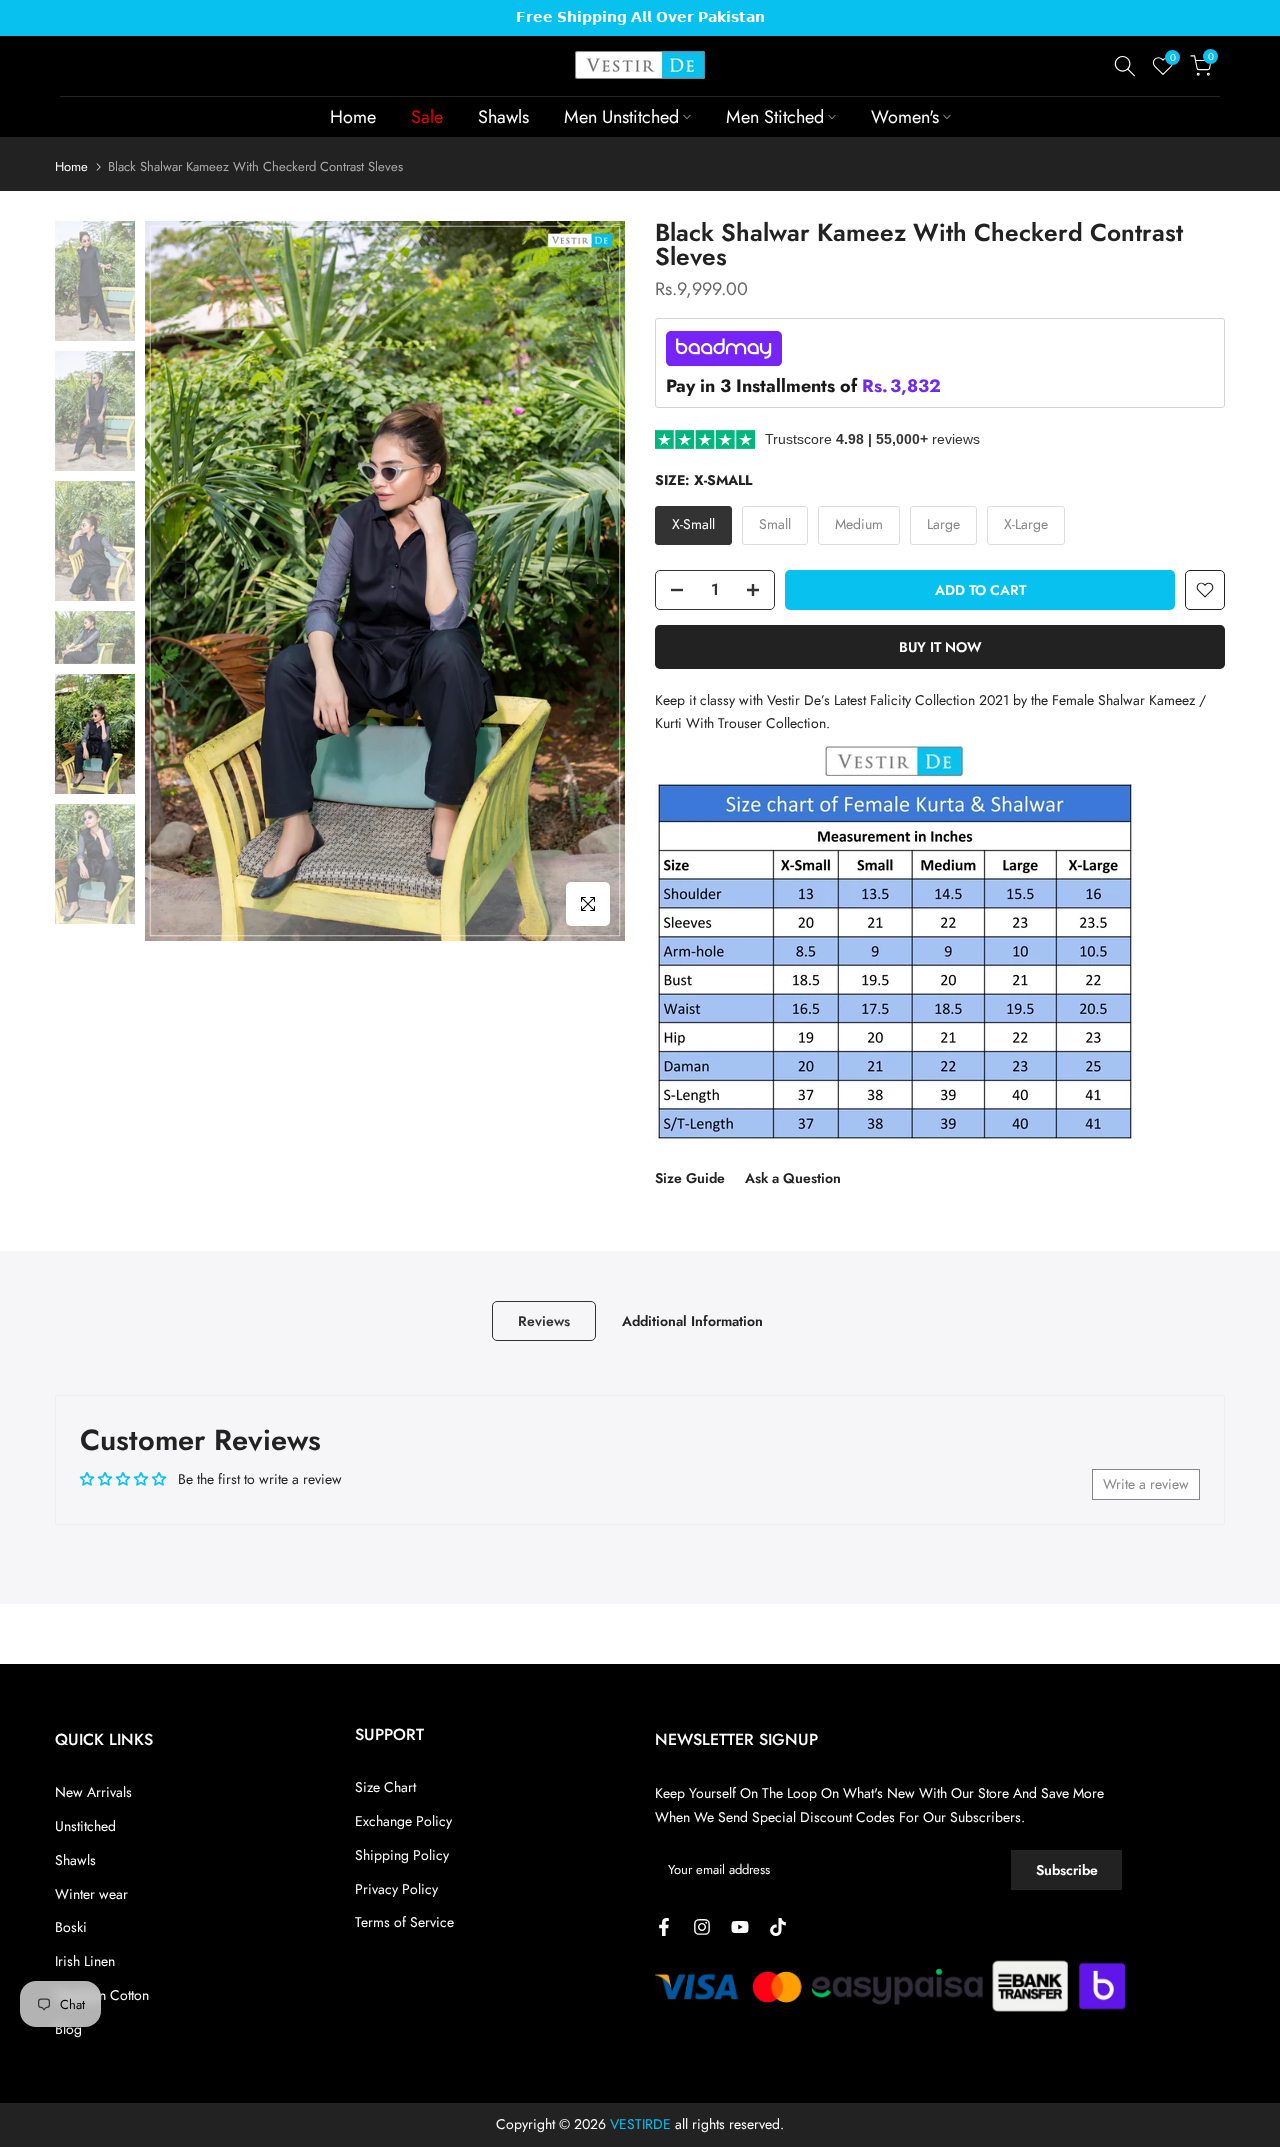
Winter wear (91, 1894)
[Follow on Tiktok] (778, 1927)
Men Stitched (775, 117)
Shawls (503, 117)
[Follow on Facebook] (664, 1927)
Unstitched (85, 1826)
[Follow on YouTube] (740, 1927)
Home (353, 117)
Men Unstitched (621, 117)
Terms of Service (404, 1922)
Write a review (1146, 1484)
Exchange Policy (403, 1821)
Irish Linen (85, 1961)
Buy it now (940, 647)
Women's (905, 117)
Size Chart (385, 1787)
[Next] (590, 581)
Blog (68, 2029)
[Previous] (180, 581)
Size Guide (690, 1178)
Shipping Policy (402, 1855)
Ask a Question (793, 1178)
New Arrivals (93, 1792)
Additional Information (692, 1321)
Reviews (544, 1321)
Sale (427, 117)
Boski (71, 1927)
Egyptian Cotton (102, 1995)
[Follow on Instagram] (702, 1927)
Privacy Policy (396, 1889)
